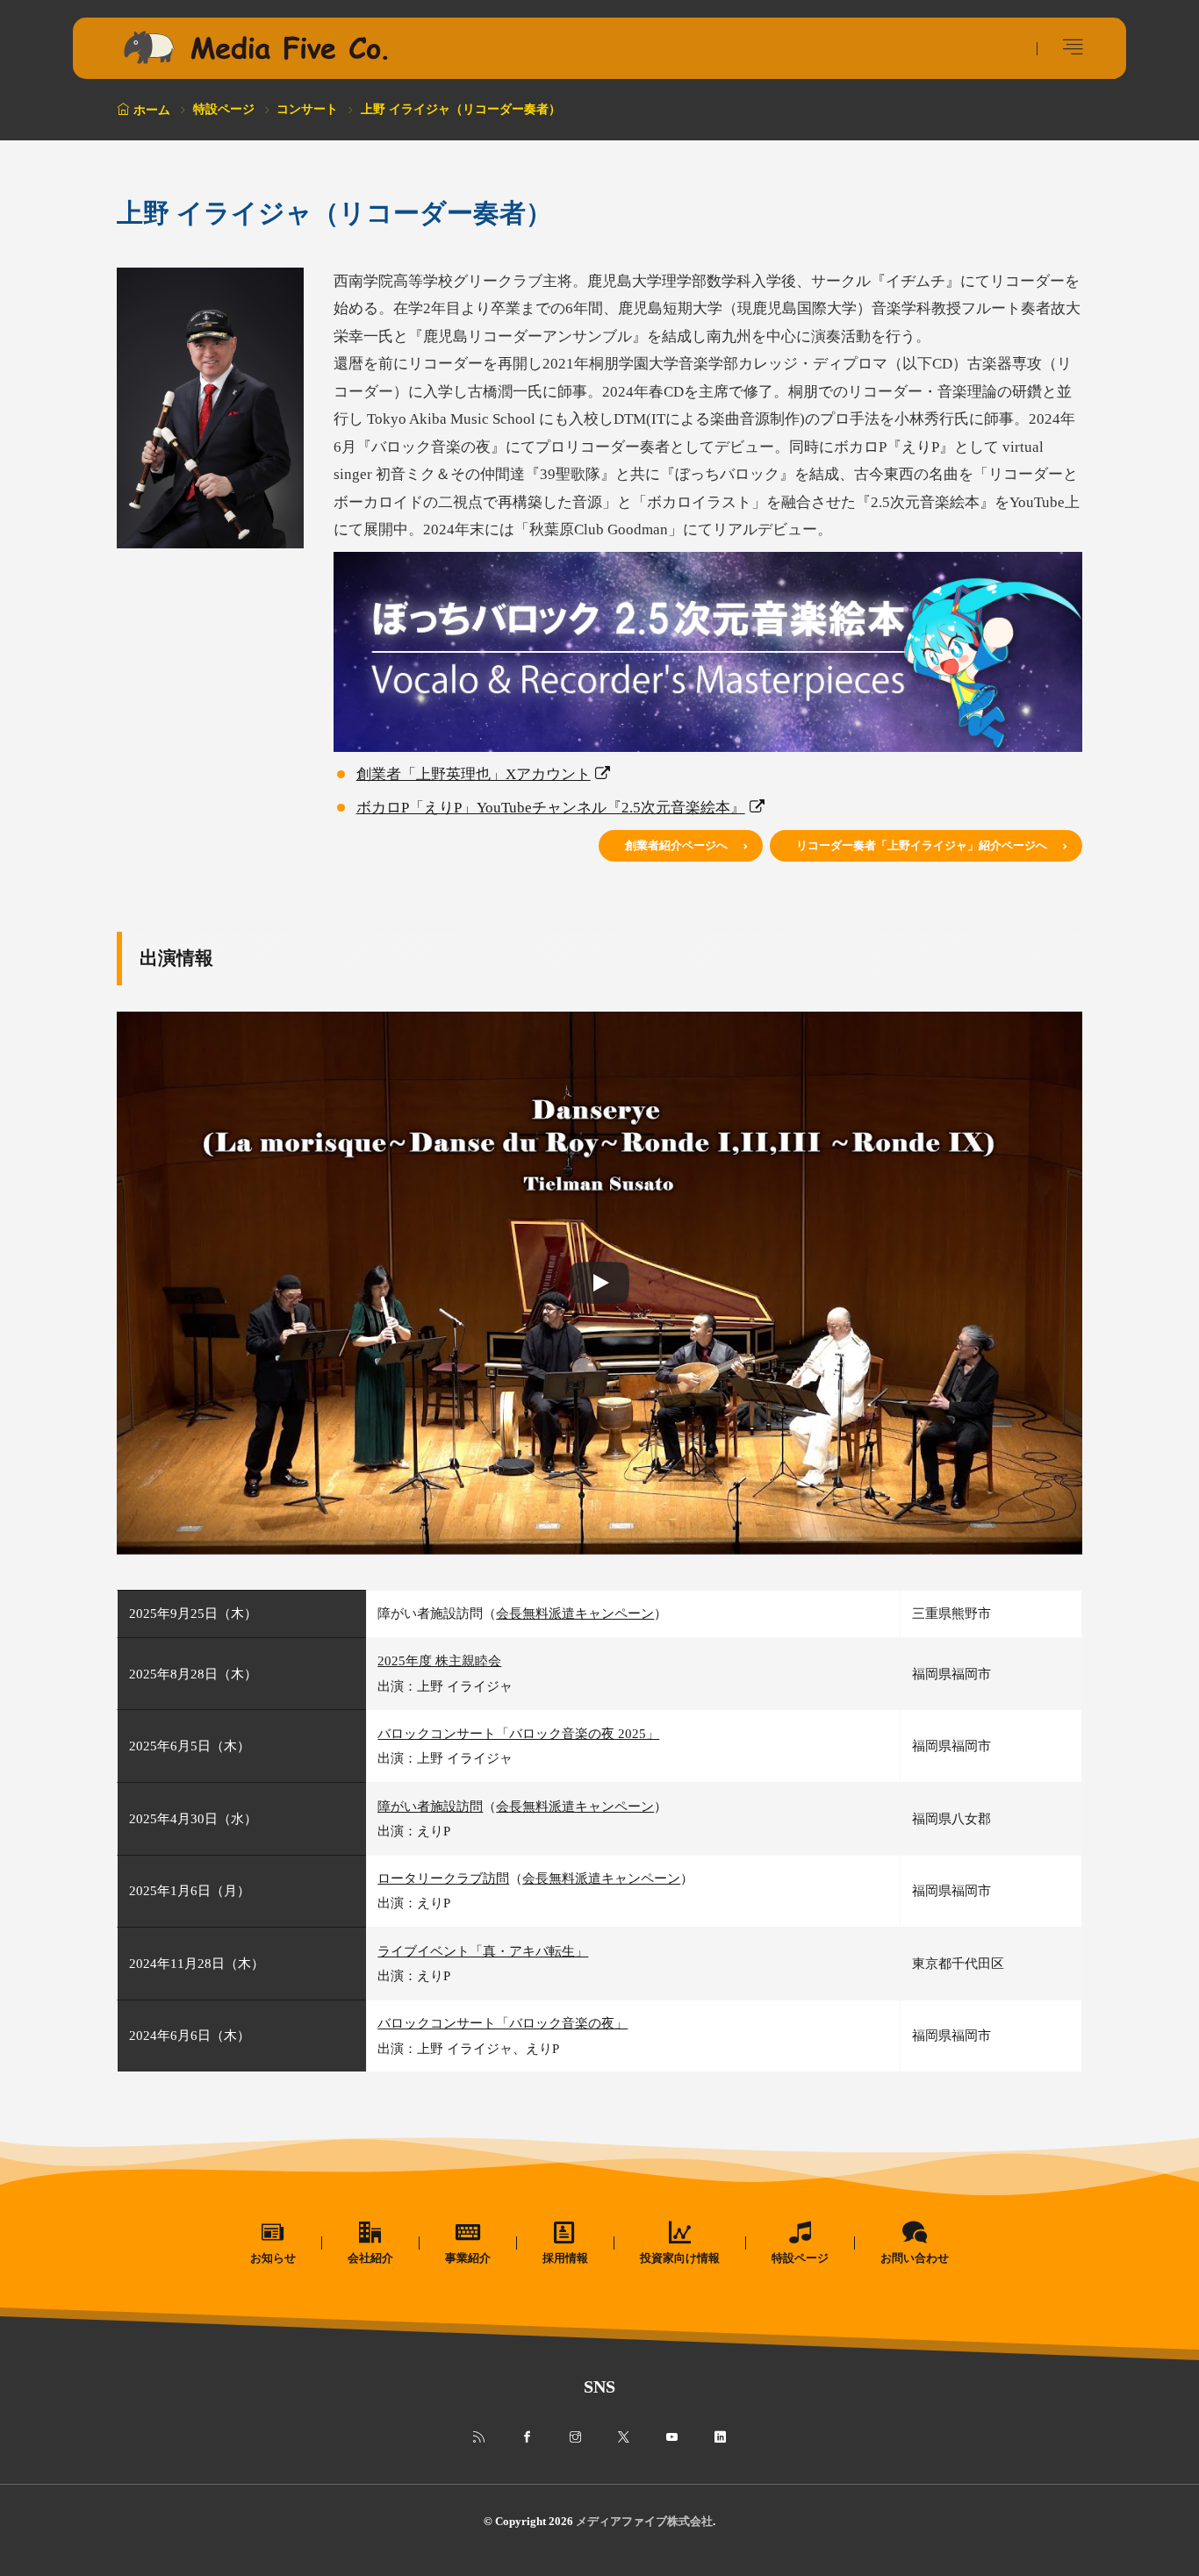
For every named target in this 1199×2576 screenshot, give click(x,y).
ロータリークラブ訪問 (443, 1878)
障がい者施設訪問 (430, 1806)
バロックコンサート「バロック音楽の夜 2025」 (518, 1733)
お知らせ (273, 2258)
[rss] (479, 2437)
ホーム (152, 110)
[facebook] (527, 2437)
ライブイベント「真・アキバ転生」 (483, 1951)
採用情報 (565, 2258)
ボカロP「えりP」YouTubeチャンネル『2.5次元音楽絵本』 (551, 808)
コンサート (307, 109)
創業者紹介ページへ (676, 845)
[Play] (599, 1283)
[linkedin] (720, 2437)
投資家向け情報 (680, 2258)
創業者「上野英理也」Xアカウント (474, 774)
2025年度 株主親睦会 (439, 1660)
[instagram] (575, 2437)
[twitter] (624, 2437)
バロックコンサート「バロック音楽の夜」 (503, 2023)
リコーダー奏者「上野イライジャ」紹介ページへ (922, 845)
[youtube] (672, 2437)
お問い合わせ (915, 2258)
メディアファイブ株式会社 (644, 2521)
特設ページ (224, 109)
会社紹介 (370, 2258)
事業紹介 (468, 2258)
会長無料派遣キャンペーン (575, 1613)
